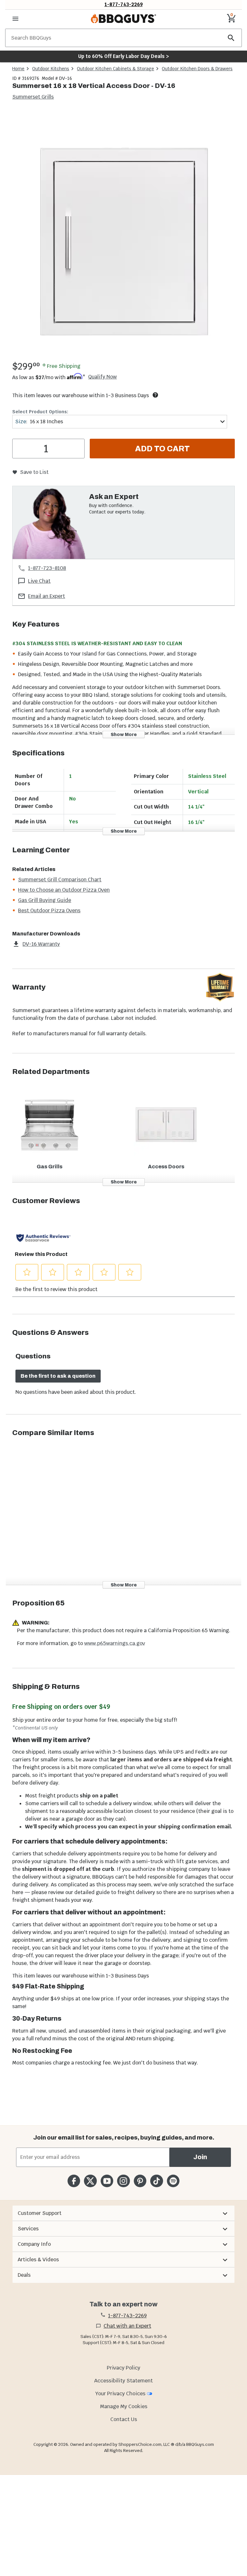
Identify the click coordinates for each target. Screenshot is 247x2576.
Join (200, 2157)
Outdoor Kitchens (51, 69)
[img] (123, 235)
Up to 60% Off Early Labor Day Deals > (123, 56)
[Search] (231, 38)
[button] (123, 2213)
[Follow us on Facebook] (74, 2181)
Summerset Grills (33, 97)
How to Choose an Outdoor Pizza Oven (64, 890)
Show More (124, 735)
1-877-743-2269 (124, 4)
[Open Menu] (15, 19)
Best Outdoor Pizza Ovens (49, 910)
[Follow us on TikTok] (156, 2181)
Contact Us (124, 2419)
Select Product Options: (40, 412)
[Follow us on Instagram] (123, 2181)
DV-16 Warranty (41, 944)
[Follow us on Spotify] (173, 2181)
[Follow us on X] (90, 2181)
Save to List (34, 472)
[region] (123, 236)
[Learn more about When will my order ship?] (155, 395)
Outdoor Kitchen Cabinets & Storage (115, 69)
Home (18, 69)
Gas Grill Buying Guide (45, 900)
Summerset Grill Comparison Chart (60, 880)
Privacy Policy (123, 2368)
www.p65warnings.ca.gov (115, 1643)
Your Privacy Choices (120, 2394)
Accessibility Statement (123, 2381)
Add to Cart (162, 449)
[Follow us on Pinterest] (140, 2181)
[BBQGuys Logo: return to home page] (123, 19)
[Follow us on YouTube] (107, 2181)
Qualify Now (102, 377)
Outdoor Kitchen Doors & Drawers (197, 69)
